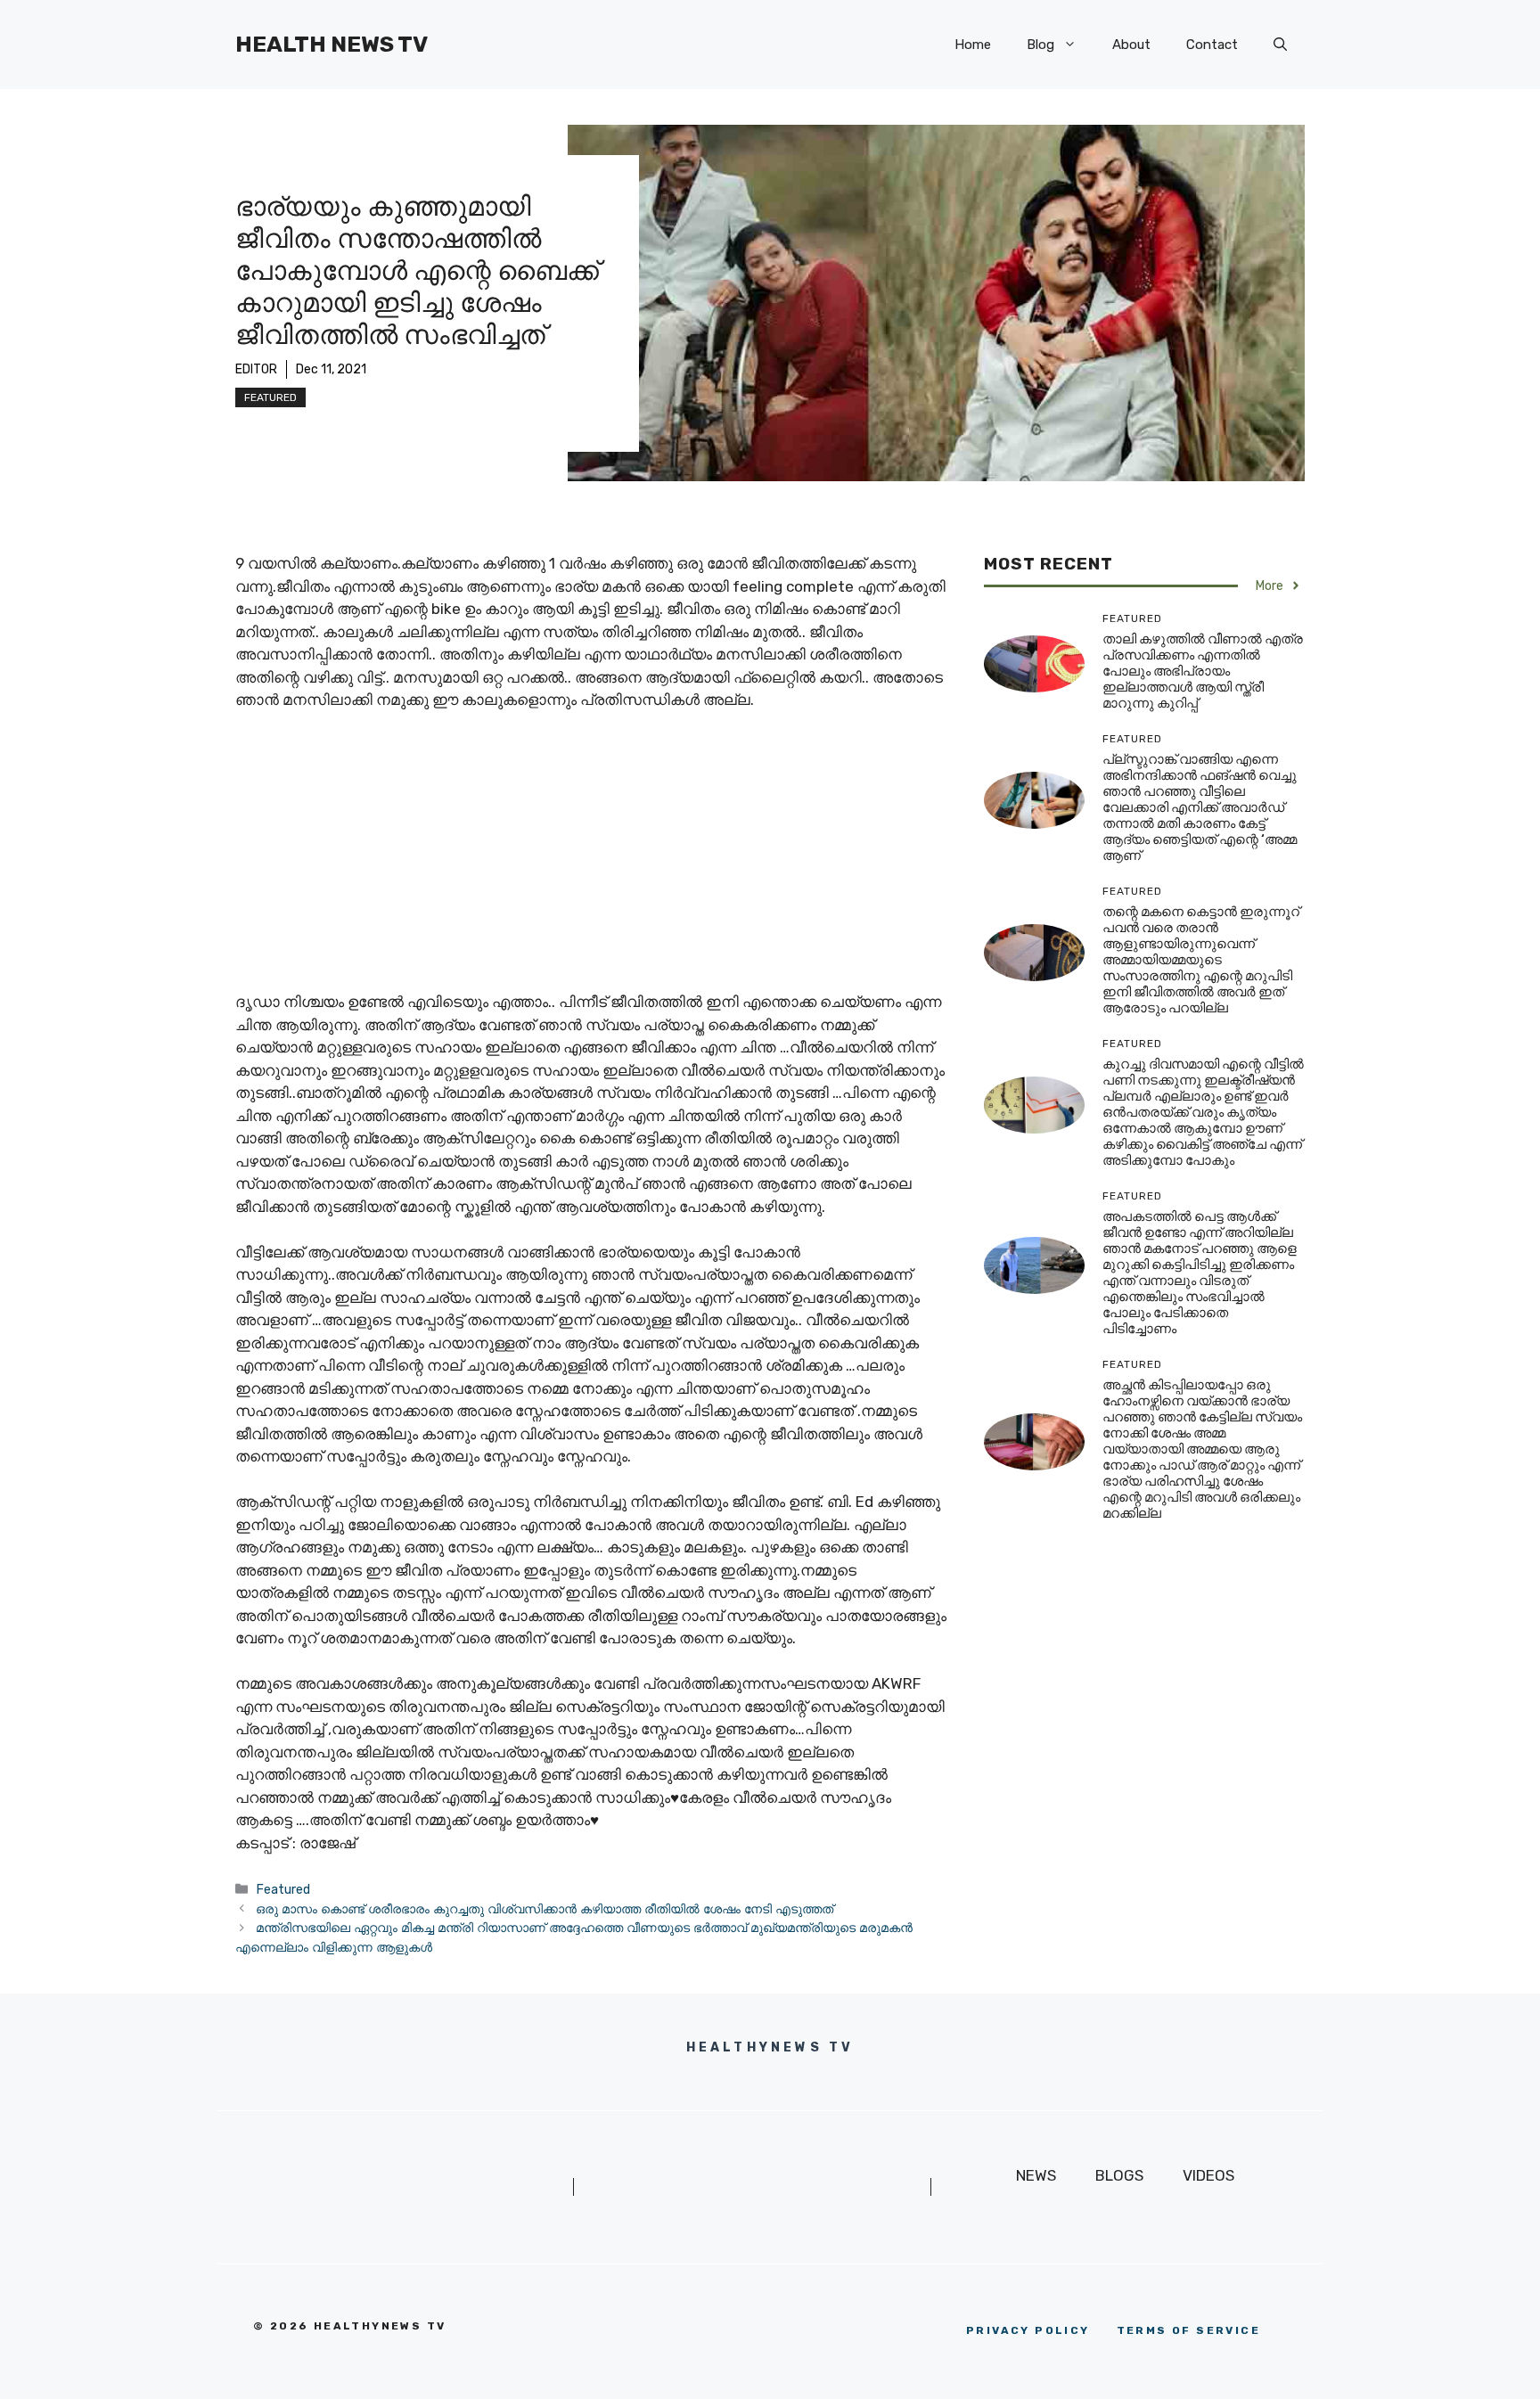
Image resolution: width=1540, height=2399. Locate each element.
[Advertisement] (592, 859)
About (1131, 45)
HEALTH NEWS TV (332, 44)
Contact (1212, 45)
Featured (270, 397)
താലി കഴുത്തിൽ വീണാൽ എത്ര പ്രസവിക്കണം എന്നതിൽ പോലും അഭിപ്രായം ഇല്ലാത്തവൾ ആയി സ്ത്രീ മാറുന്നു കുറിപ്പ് (1203, 671)
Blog (1040, 45)
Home (973, 45)
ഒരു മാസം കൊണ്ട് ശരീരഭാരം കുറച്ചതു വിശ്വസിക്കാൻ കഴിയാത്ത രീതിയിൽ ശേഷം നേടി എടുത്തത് (545, 1909)
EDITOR (256, 369)
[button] (1280, 45)
